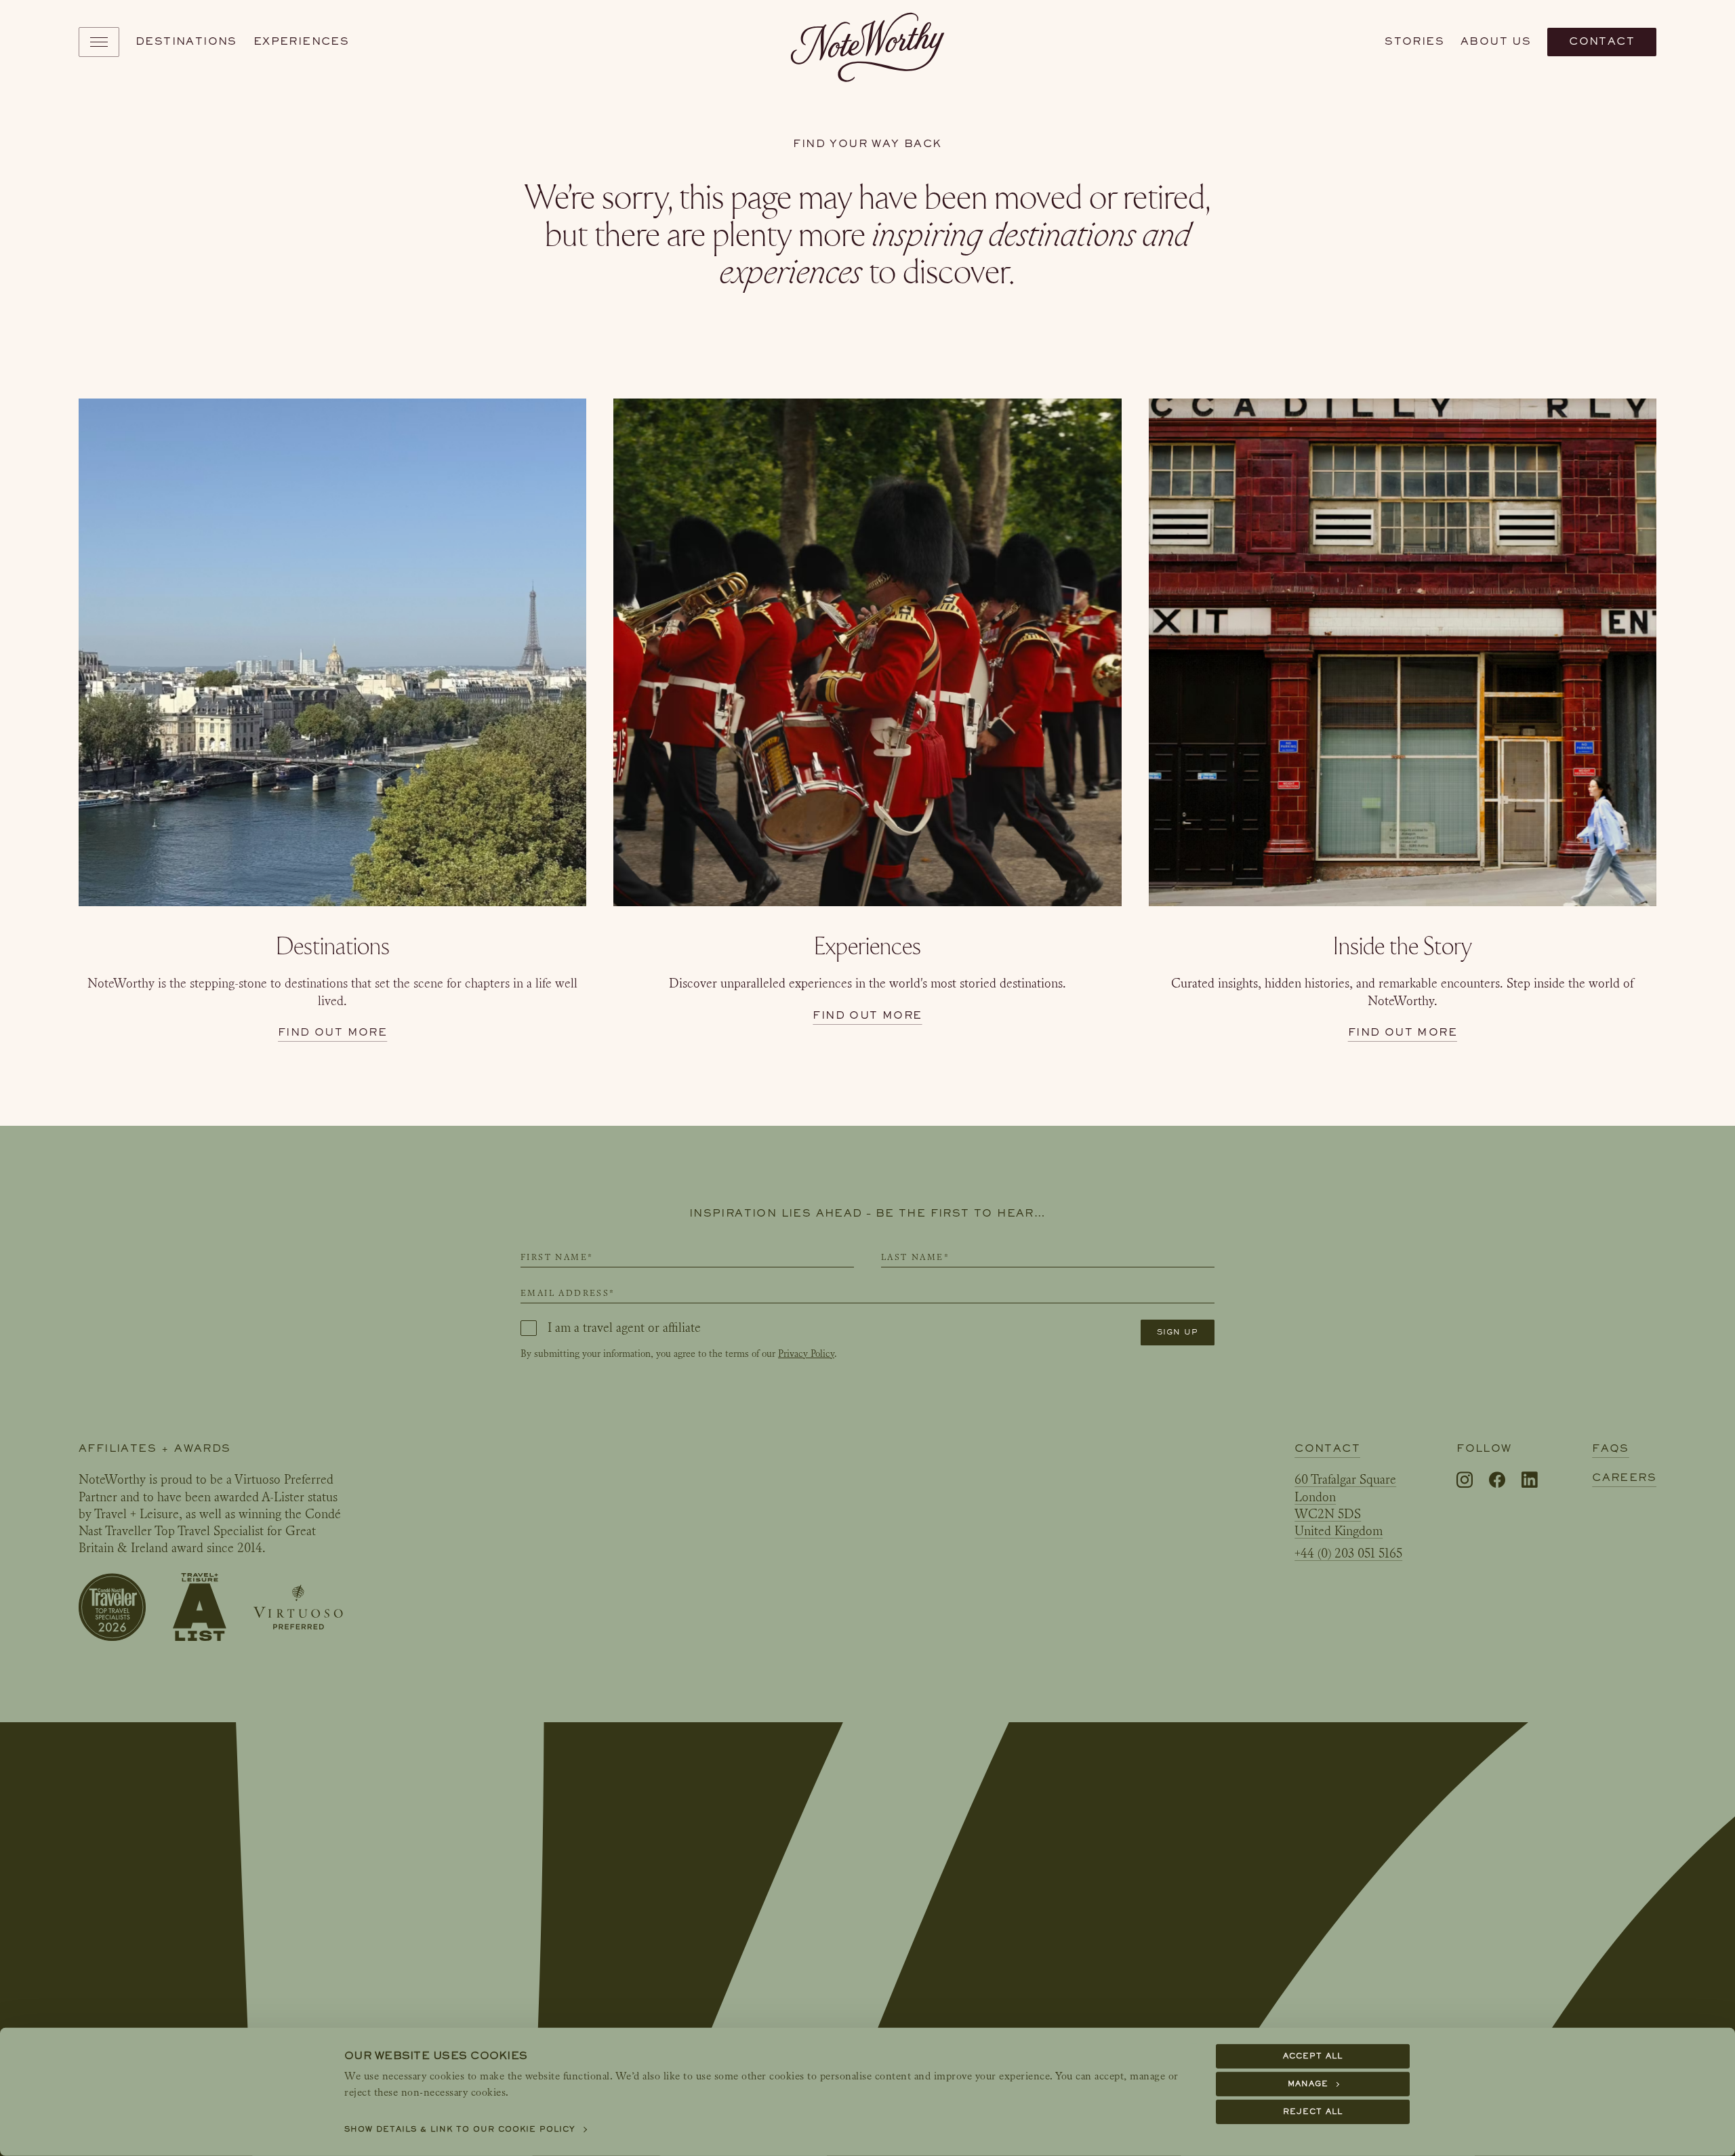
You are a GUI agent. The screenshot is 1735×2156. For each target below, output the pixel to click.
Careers (1624, 1478)
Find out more (332, 1032)
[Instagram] (1465, 1481)
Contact (1602, 41)
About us (1496, 41)
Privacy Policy (806, 1354)
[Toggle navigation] (99, 42)
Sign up (1178, 1332)
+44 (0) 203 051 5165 (1348, 1553)
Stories (1414, 41)
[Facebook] (1497, 1481)
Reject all (1313, 2112)
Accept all (1313, 2056)
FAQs (1611, 1448)
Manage (1308, 2084)
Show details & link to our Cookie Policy (460, 2129)
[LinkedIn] (1530, 1480)
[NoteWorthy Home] (868, 42)
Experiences (301, 41)
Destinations (186, 41)
